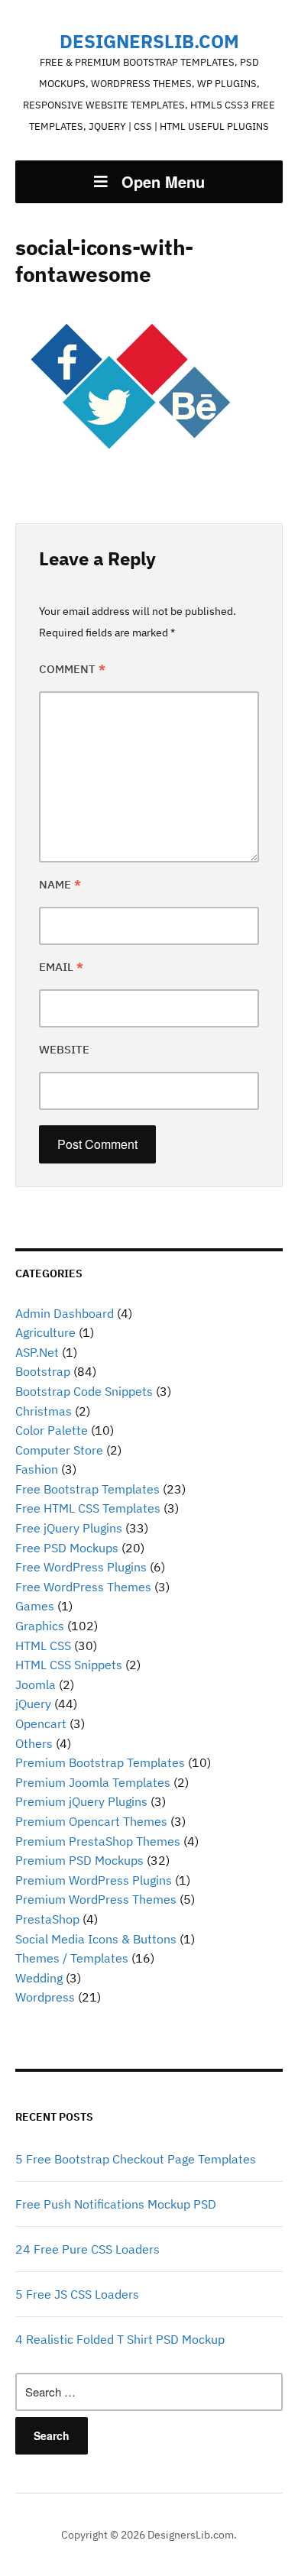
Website (64, 1049)
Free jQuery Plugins (69, 1528)
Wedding (39, 1978)
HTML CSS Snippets (69, 1665)
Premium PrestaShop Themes (98, 1841)
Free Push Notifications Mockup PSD (116, 2204)
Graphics (40, 1626)
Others (34, 1743)
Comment (72, 669)
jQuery (33, 1704)
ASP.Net (37, 1352)
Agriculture (45, 1332)
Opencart (41, 1723)
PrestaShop (47, 1919)
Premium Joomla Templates (93, 1782)
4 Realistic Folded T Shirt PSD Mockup (120, 2339)
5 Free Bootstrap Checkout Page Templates (136, 2159)
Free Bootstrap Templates (87, 1489)
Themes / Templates (72, 1958)
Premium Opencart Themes (91, 1821)
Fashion (37, 1469)
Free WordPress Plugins (81, 1567)
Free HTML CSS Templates (88, 1508)
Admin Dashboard (65, 1313)
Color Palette (52, 1430)
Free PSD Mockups (67, 1548)
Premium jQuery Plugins (81, 1801)
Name (60, 884)
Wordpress (45, 1997)
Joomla (36, 1684)
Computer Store (59, 1450)
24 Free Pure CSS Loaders (87, 2249)
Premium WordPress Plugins (94, 1880)
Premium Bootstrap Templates (100, 1762)
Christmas (44, 1411)
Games (35, 1606)
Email (61, 967)
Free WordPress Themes (83, 1587)
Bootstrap (43, 1371)
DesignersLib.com (149, 41)
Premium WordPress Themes (96, 1899)
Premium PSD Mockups (79, 1860)
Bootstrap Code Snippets (84, 1391)
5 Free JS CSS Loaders (77, 2294)
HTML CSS (43, 1646)
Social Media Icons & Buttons (96, 1939)
